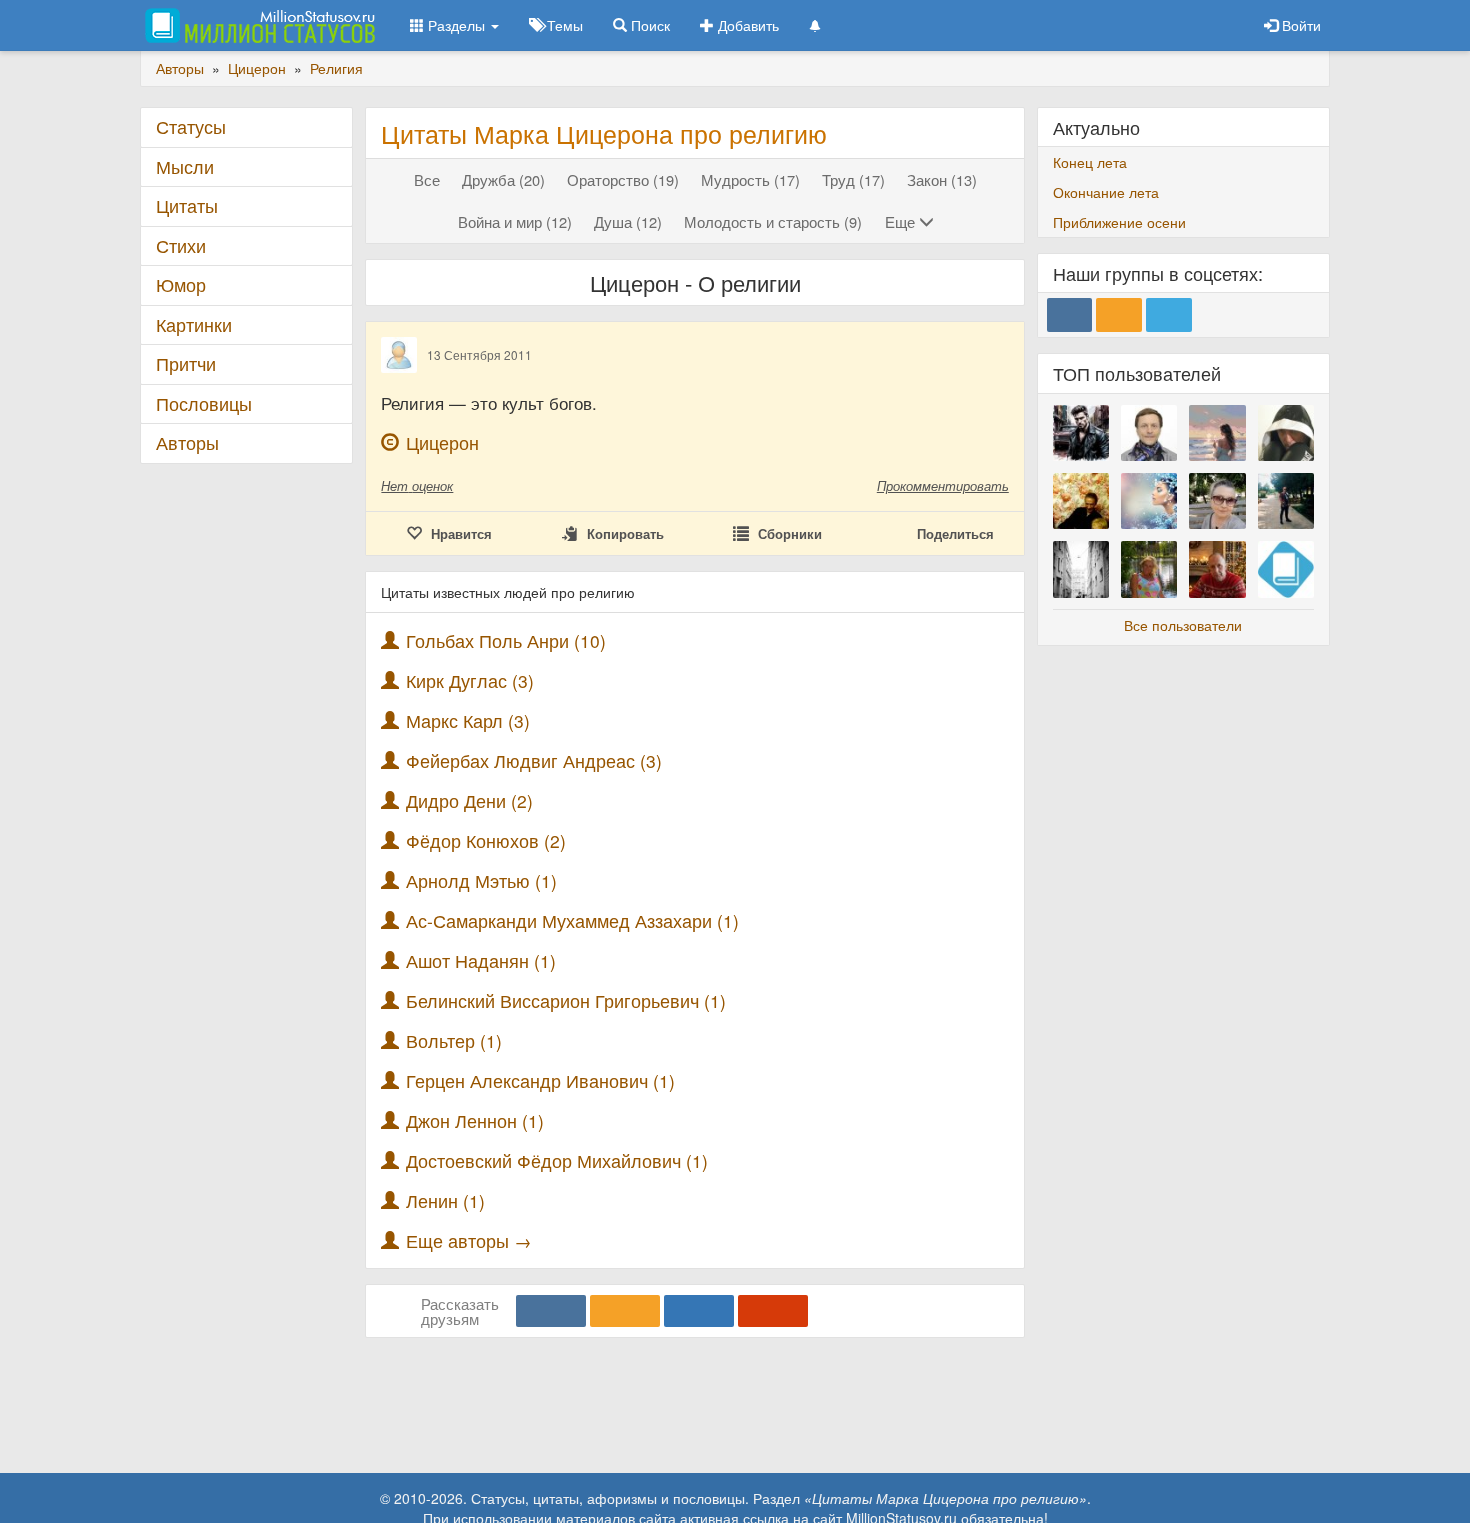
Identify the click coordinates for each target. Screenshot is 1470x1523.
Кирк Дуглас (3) (470, 680)
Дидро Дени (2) (469, 800)
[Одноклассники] (625, 1311)
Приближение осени (1119, 222)
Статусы (191, 126)
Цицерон (442, 442)
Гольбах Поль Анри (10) (506, 640)
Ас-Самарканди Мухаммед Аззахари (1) (572, 920)
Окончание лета (1106, 192)
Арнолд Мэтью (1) (481, 880)
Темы (563, 25)
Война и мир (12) (515, 221)
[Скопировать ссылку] (773, 1311)
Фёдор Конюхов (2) (486, 840)
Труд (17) (853, 179)
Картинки (194, 324)
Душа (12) (628, 221)
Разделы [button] (456, 25)
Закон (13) (942, 179)
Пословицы (204, 403)
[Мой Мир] (699, 1311)
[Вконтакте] (551, 1311)
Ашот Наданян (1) (481, 960)
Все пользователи (1183, 625)
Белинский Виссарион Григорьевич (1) (566, 1000)
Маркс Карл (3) (468, 720)
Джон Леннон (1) (475, 1120)
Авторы (187, 442)
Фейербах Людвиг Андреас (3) (534, 760)
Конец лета (1090, 162)
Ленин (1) (445, 1200)
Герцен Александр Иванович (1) (540, 1080)
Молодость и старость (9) (773, 221)
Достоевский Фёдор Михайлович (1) (557, 1160)
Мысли (185, 166)
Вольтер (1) (454, 1040)
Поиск (648, 25)
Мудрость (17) (750, 179)
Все (427, 179)
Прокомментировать (943, 485)
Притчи (186, 363)
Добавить (746, 25)
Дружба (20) (503, 179)
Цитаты (187, 205)
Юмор (181, 284)
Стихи (181, 245)
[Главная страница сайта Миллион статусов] (257, 25)
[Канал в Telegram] (1169, 315)
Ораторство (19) (623, 179)
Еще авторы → (469, 1240)
